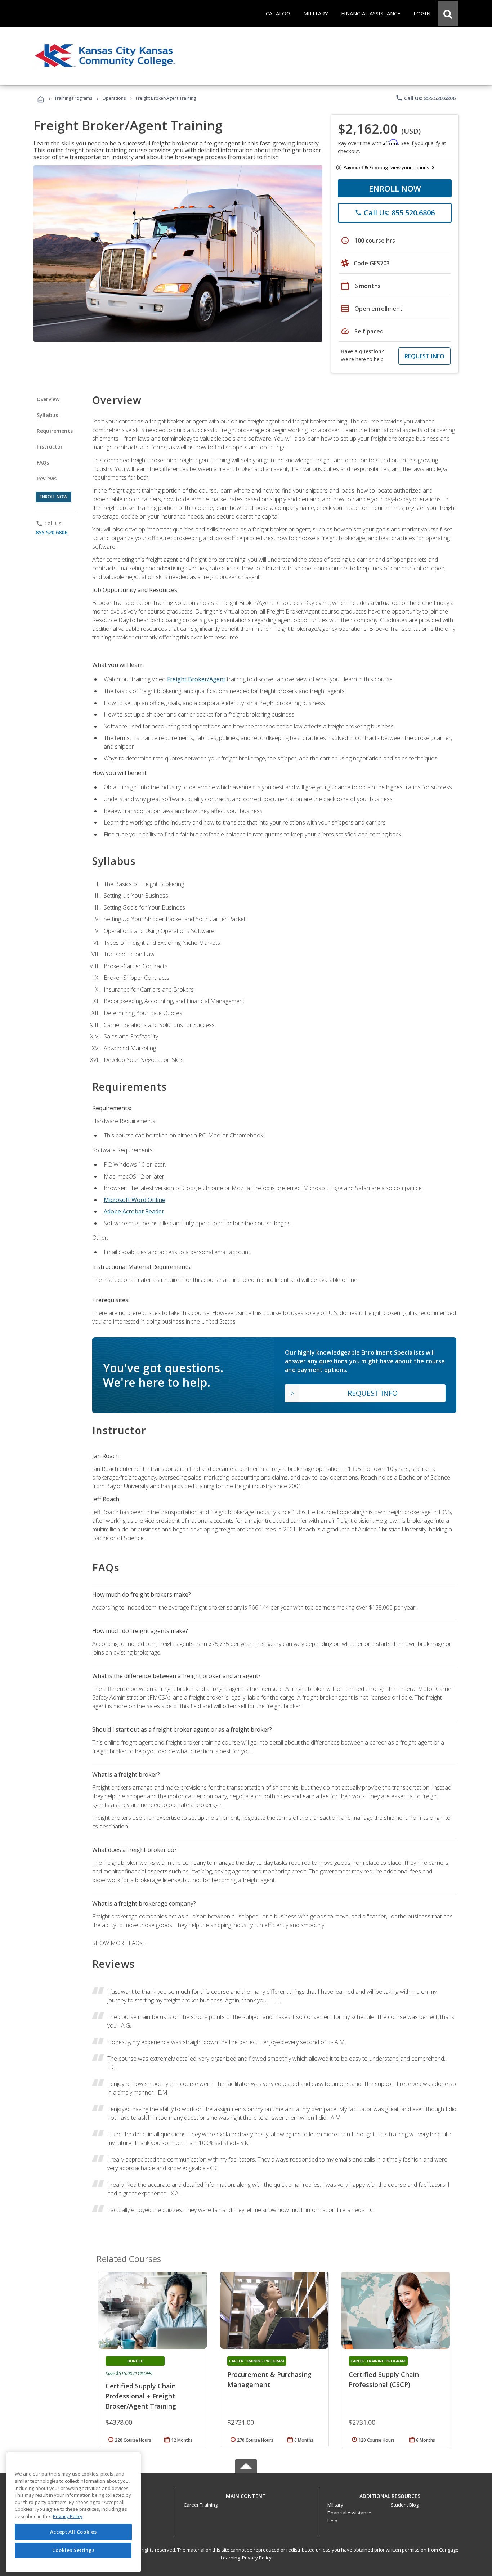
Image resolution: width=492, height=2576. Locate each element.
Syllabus (47, 415)
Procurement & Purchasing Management (269, 2379)
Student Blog (405, 2505)
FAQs (43, 463)
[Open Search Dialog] (448, 13)
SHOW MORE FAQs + (120, 1943)
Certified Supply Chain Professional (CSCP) (384, 2379)
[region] (73, 2512)
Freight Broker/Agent (196, 679)
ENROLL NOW (395, 188)
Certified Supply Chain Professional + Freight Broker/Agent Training (141, 2396)
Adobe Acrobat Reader (134, 1211)
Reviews (47, 478)
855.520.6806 (52, 532)
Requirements (55, 431)
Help (332, 2521)
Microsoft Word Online (135, 1200)
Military (335, 2505)
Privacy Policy (257, 2558)
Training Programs (73, 98)
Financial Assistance (349, 2513)
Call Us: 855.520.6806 (426, 98)
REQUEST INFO (424, 356)
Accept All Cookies (73, 2532)
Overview (48, 399)
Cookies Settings (73, 2550)
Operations (114, 98)
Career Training (201, 2505)
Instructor (50, 447)
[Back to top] (246, 2494)
